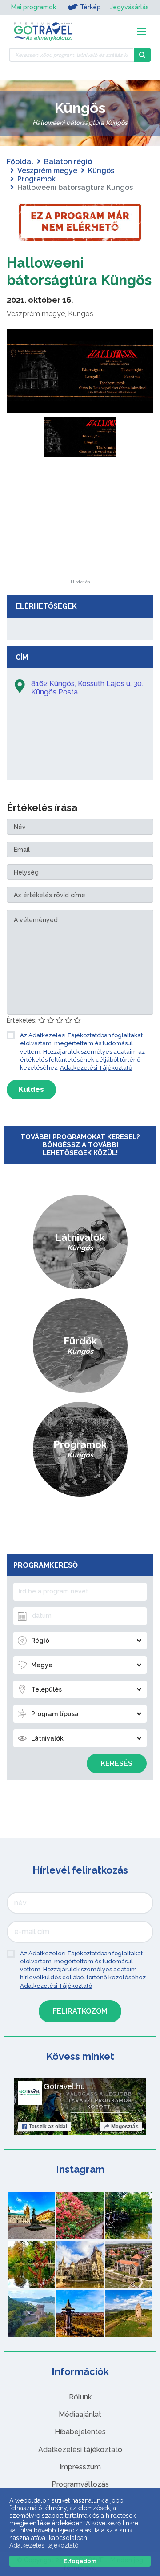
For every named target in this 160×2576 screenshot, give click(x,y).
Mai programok (34, 7)
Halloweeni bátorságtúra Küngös (79, 271)
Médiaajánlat (80, 2414)
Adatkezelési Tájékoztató (96, 1068)
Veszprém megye (47, 171)
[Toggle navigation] (142, 31)
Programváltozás (80, 2484)
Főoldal (20, 162)
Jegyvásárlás (129, 7)
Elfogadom (80, 2561)
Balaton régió (68, 162)
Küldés (31, 1089)
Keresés (117, 1763)
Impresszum (80, 2467)
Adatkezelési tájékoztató (80, 2450)
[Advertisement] (80, 524)
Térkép (90, 7)
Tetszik (48, 2127)
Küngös (101, 171)
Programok (36, 179)
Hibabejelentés (80, 2432)
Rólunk (80, 2397)
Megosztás (125, 2127)
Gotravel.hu (64, 2086)
